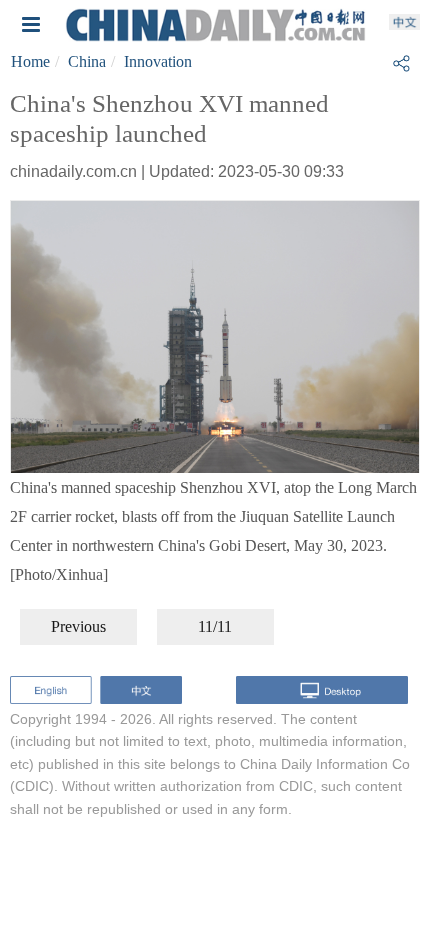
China (87, 61)
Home (30, 61)
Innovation (158, 61)
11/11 (215, 626)
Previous (78, 626)
